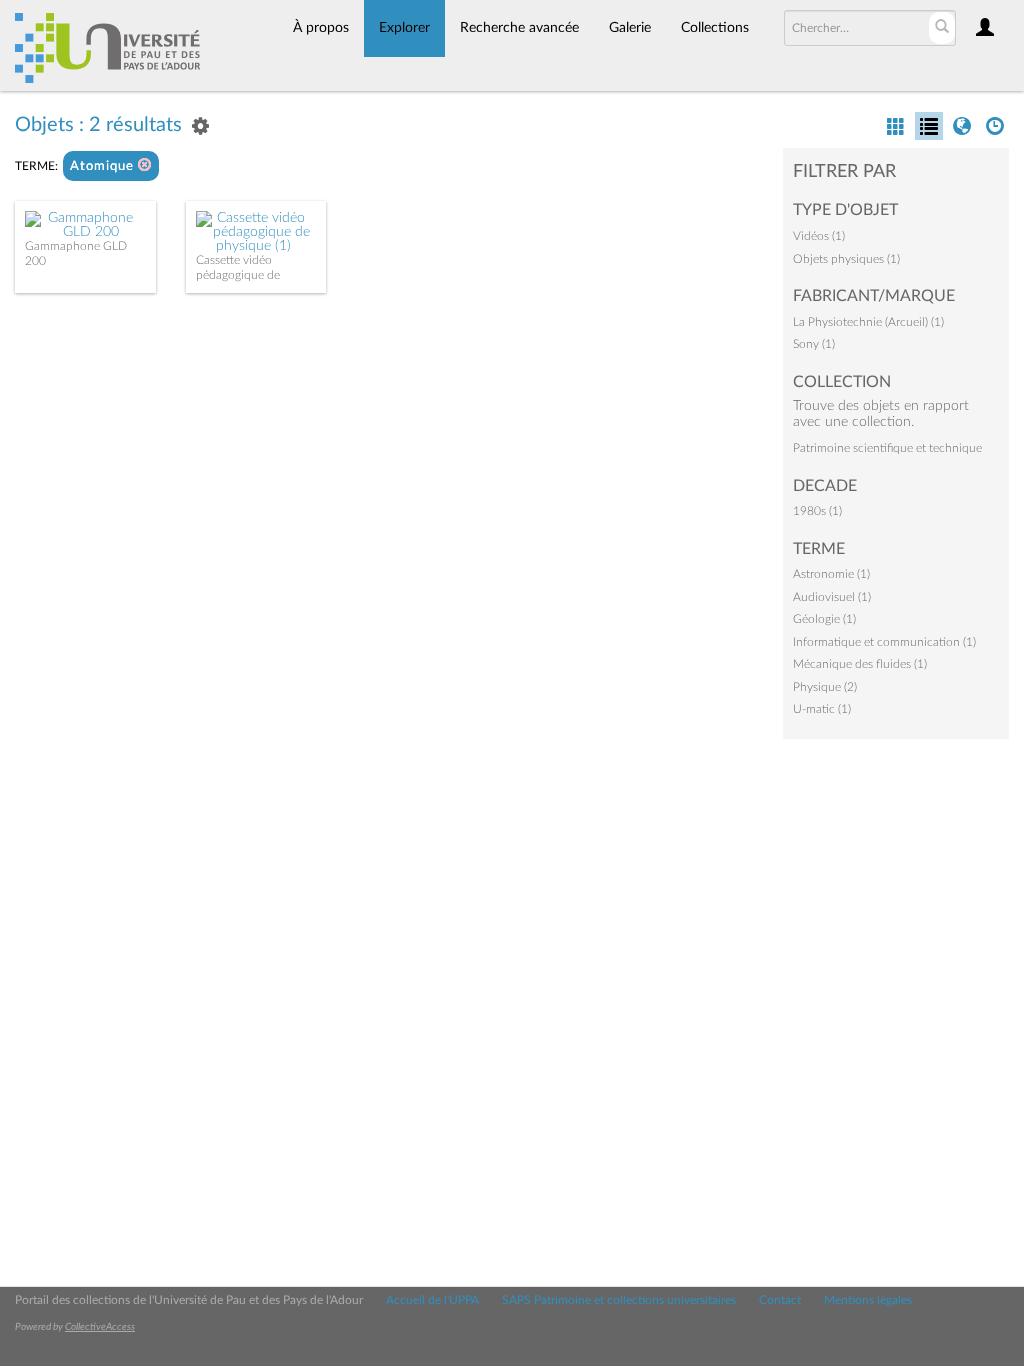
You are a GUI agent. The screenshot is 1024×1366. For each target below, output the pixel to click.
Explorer (404, 28)
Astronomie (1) (831, 574)
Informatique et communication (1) (884, 642)
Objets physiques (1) (846, 259)
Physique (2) (825, 687)
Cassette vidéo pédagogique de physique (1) (238, 274)
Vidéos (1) (819, 236)
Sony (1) (814, 344)
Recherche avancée (519, 28)
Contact (780, 1300)
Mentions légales (868, 1300)
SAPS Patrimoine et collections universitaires (619, 1300)
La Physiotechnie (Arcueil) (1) (868, 322)
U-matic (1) (822, 709)
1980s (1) (817, 511)
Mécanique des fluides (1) (860, 664)
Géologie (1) (824, 619)
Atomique (104, 166)
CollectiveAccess (100, 1327)
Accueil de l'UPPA (432, 1300)
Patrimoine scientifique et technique (887, 448)
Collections (715, 28)
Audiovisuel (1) (832, 597)
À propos (321, 28)
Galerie (630, 28)
